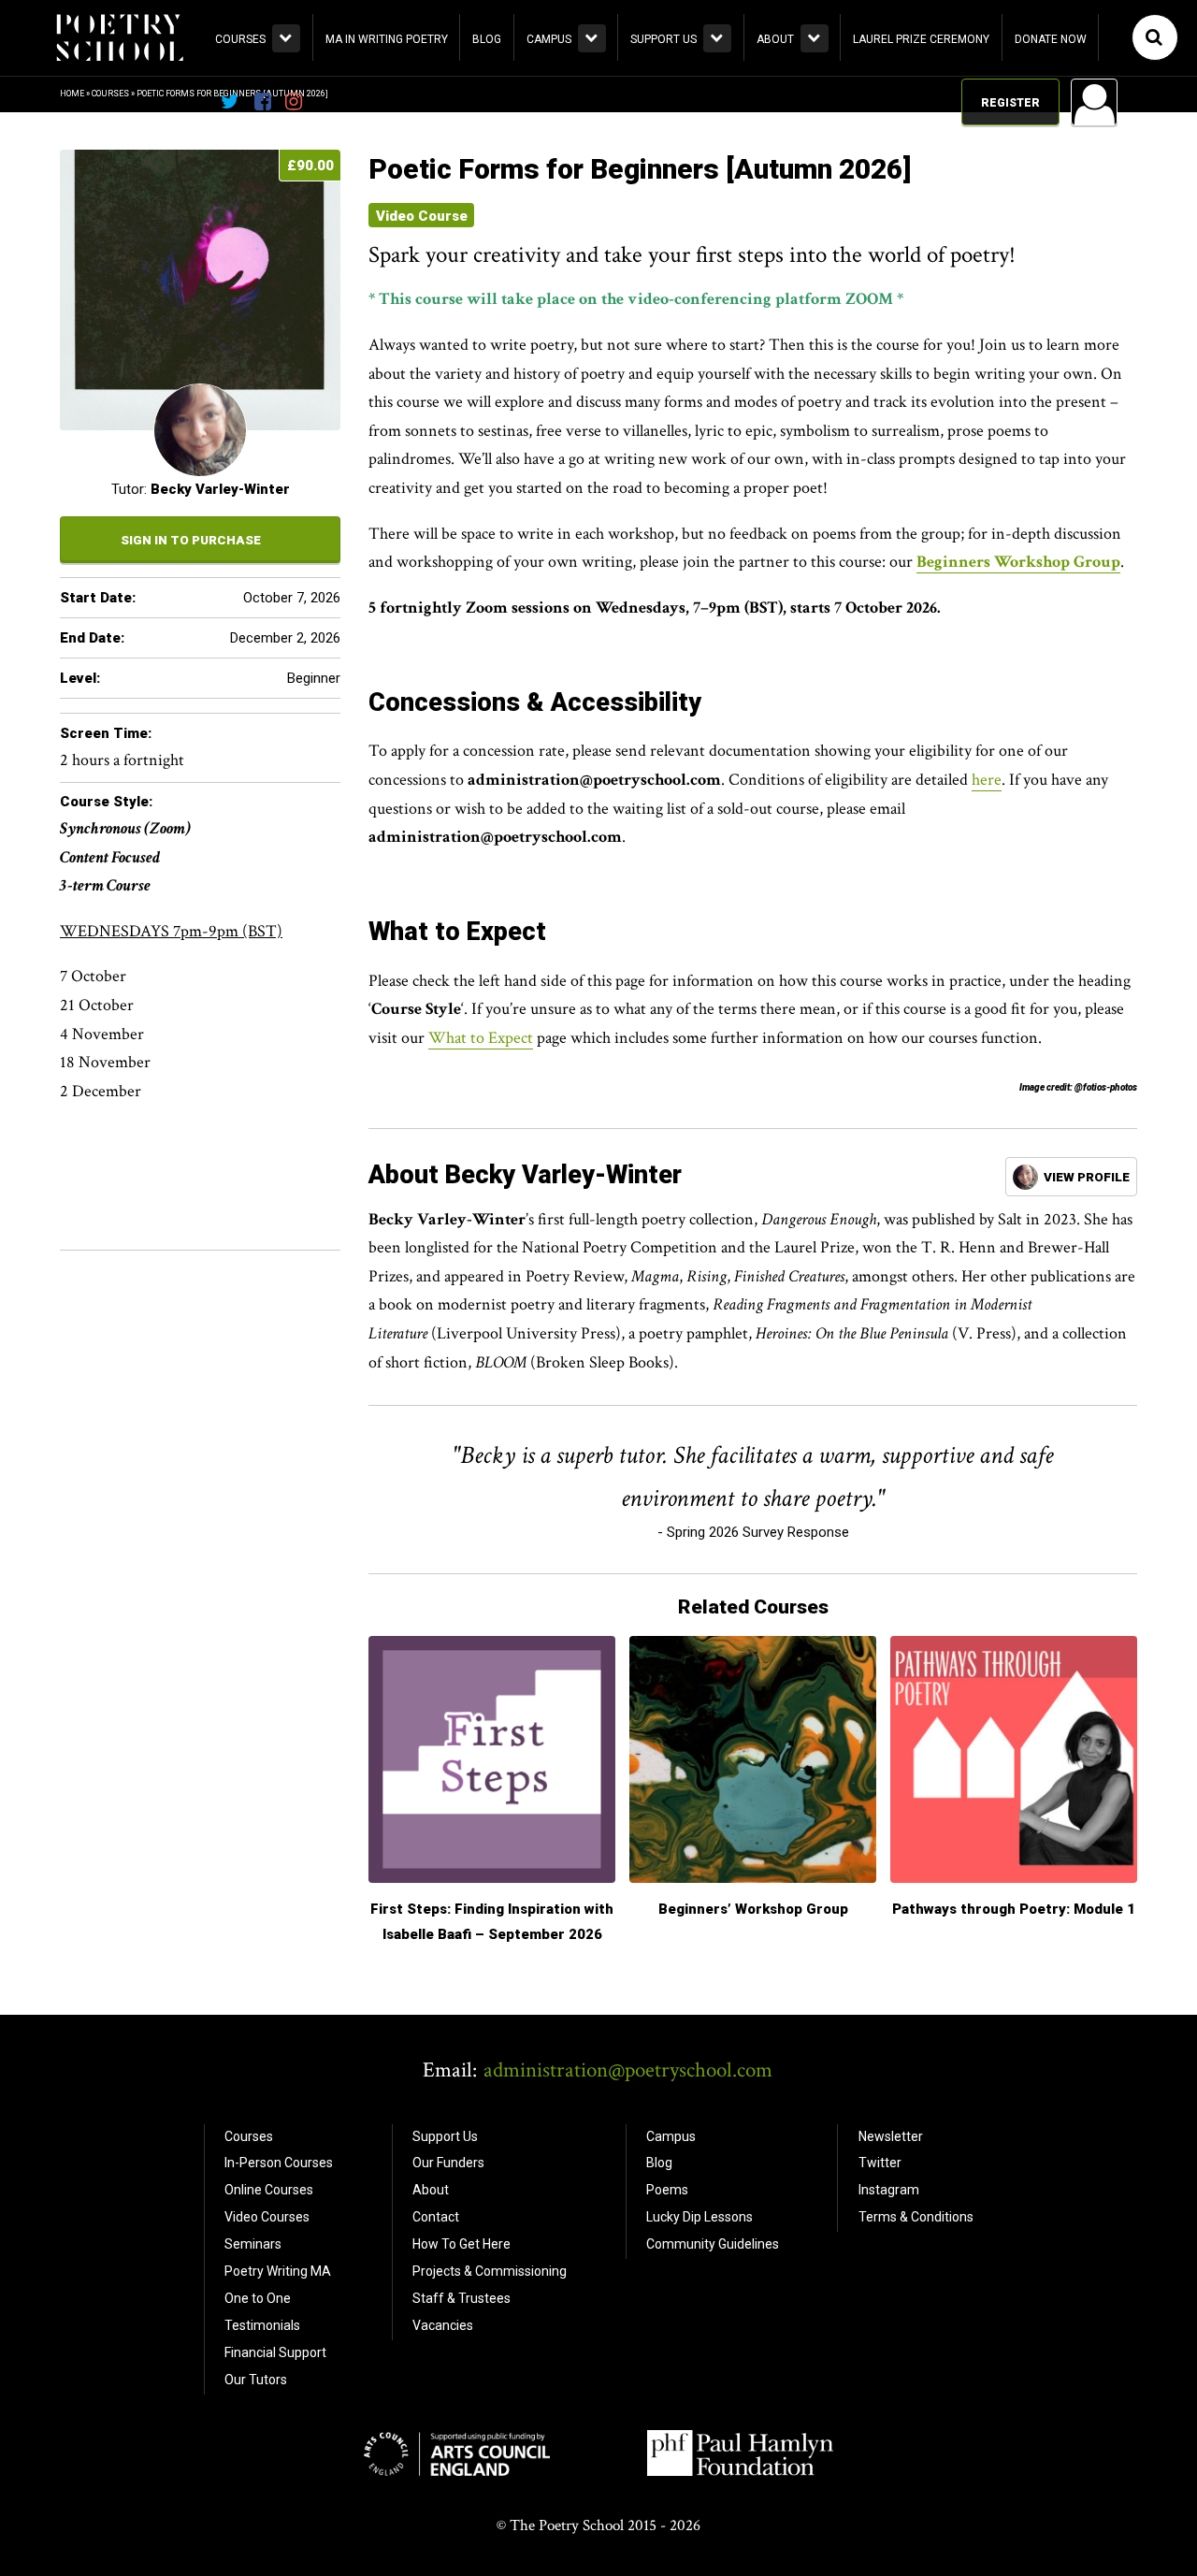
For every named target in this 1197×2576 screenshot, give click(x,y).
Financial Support (275, 2352)
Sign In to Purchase (191, 540)
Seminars (253, 2244)
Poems (667, 2190)
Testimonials (262, 2325)
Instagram (889, 2190)
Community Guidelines (713, 2244)
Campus (549, 39)
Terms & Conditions (916, 2217)
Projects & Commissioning (490, 2271)
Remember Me (944, 341)
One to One (258, 2298)
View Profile (1087, 1177)
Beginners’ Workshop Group (753, 1909)
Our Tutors (256, 2380)
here (987, 780)
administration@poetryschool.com (628, 2070)
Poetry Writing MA (278, 2271)
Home (72, 94)
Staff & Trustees (461, 2298)
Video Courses (267, 2217)
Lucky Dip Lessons (699, 2217)
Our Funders (448, 2163)
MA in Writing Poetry (387, 39)
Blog (487, 39)
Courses (240, 39)
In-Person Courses (279, 2163)
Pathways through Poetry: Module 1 (1014, 1909)
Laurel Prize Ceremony (921, 39)
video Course (422, 216)
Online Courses (269, 2190)
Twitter (880, 2163)
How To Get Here (461, 2244)
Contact (436, 2217)
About (775, 39)
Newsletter (891, 2136)
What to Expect (481, 1038)
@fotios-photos (1106, 1087)
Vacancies (443, 2325)
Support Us (663, 39)
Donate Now (1051, 39)
